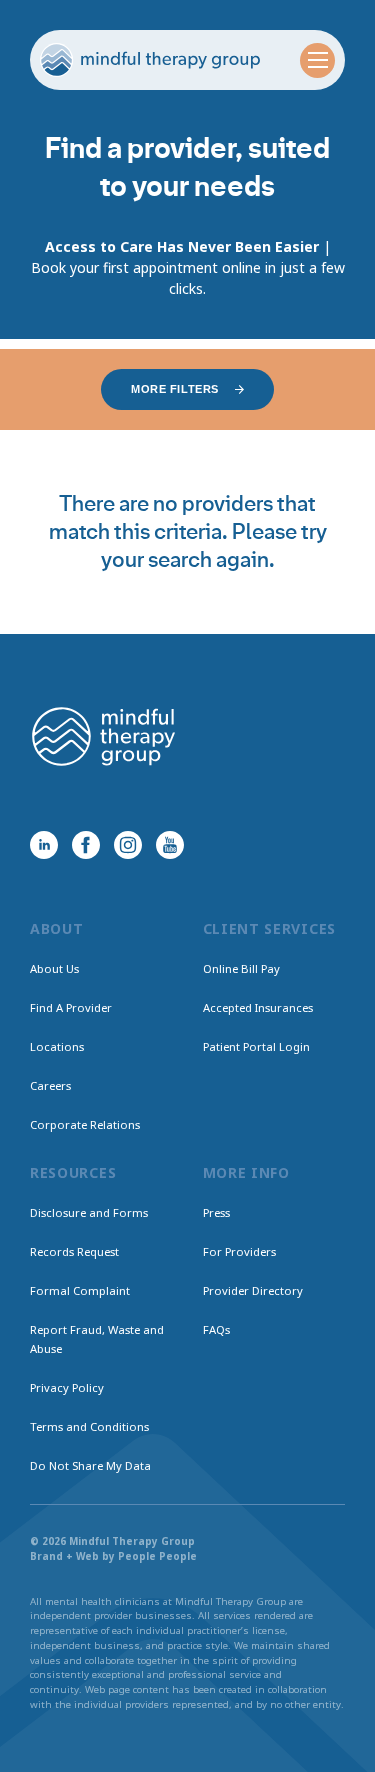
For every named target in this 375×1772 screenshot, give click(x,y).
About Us (54, 968)
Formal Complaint (80, 1290)
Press (216, 1212)
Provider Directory (253, 1290)
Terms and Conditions (89, 1426)
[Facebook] (86, 845)
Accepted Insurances (258, 1007)
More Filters (175, 389)
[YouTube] (170, 845)
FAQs (216, 1329)
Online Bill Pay (241, 968)
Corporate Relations (85, 1124)
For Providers (239, 1251)
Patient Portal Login (256, 1046)
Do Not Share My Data (90, 1465)
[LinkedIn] (44, 845)
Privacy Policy (67, 1387)
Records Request (74, 1251)
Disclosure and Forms (89, 1212)
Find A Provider (71, 1007)
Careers (50, 1085)
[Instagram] (128, 845)
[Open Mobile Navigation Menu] (317, 60)
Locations (57, 1046)
